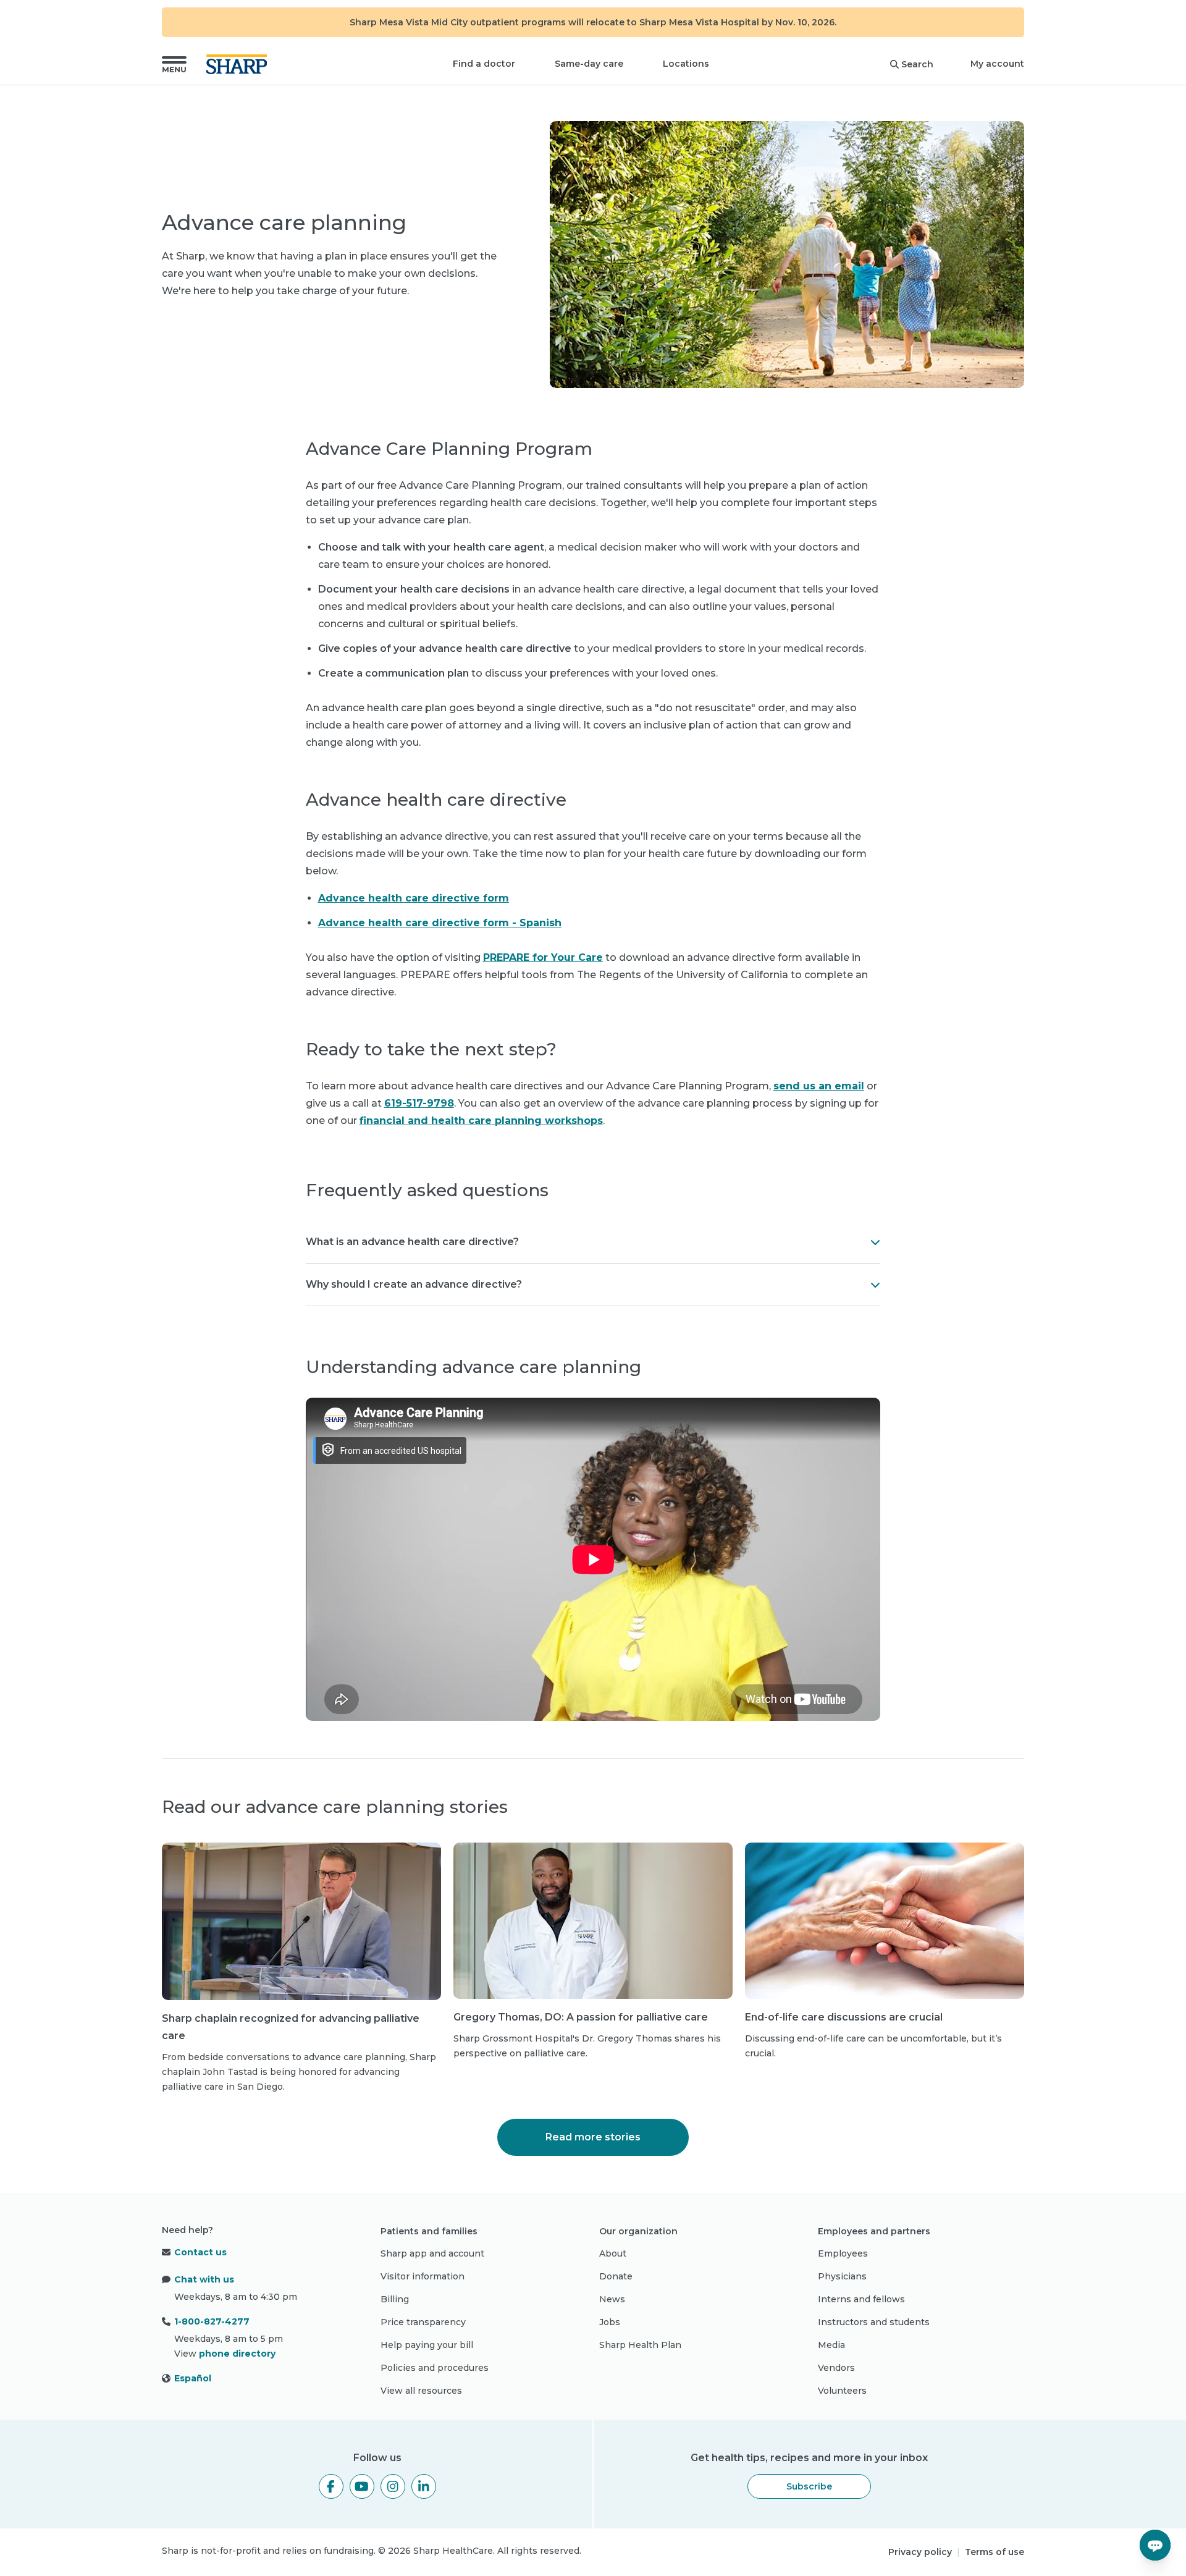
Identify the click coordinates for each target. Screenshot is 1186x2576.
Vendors (836, 2368)
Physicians (842, 2276)
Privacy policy (920, 2552)
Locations (686, 64)
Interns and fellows (861, 2299)
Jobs (610, 2322)
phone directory (237, 2354)
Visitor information (423, 2276)
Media (831, 2345)
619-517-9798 (419, 1103)
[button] (174, 64)
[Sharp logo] (239, 64)
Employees (843, 2253)
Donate (616, 2276)
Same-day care (589, 64)
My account (997, 64)
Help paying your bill (427, 2345)
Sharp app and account (432, 2253)
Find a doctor (484, 64)
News (612, 2299)
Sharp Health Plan (640, 2345)
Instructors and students (874, 2322)
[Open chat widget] (1155, 2545)
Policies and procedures (435, 2368)
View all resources (421, 2391)
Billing (395, 2299)
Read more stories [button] (593, 2137)
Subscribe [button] (809, 2486)
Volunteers (842, 2391)
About (613, 2253)
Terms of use (995, 2552)
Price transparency (423, 2322)
